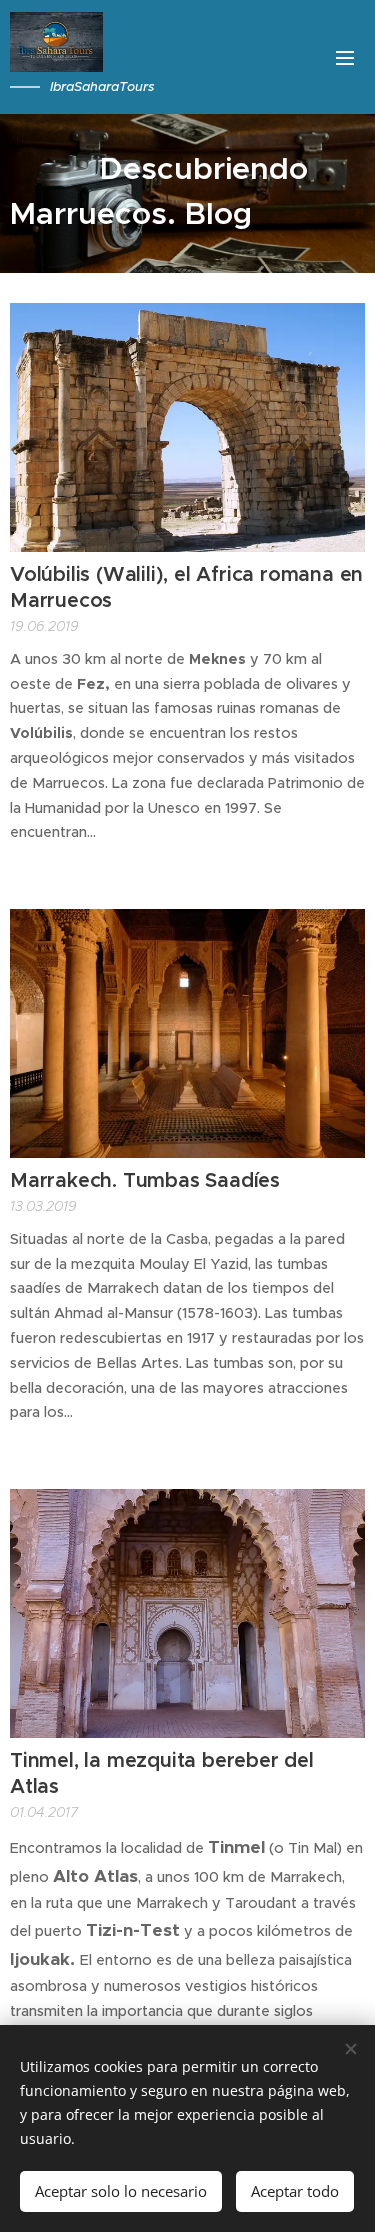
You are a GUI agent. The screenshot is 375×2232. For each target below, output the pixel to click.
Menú (345, 57)
